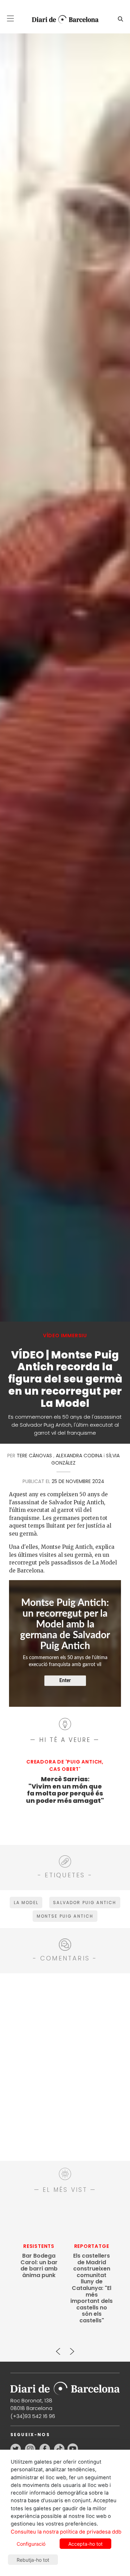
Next (72, 2348)
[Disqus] (65, 2066)
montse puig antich (65, 1916)
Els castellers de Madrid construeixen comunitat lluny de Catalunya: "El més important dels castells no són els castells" (92, 2288)
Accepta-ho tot (85, 2544)
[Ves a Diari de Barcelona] (62, 19)
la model (26, 1903)
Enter (65, 1681)
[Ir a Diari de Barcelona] (65, 2386)
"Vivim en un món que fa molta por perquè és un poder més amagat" (65, 1790)
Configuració (31, 2544)
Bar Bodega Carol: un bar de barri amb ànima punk (39, 2266)
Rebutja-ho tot (33, 2560)
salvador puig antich (85, 1903)
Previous (58, 2348)
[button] (10, 18)
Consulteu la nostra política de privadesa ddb (66, 2532)
